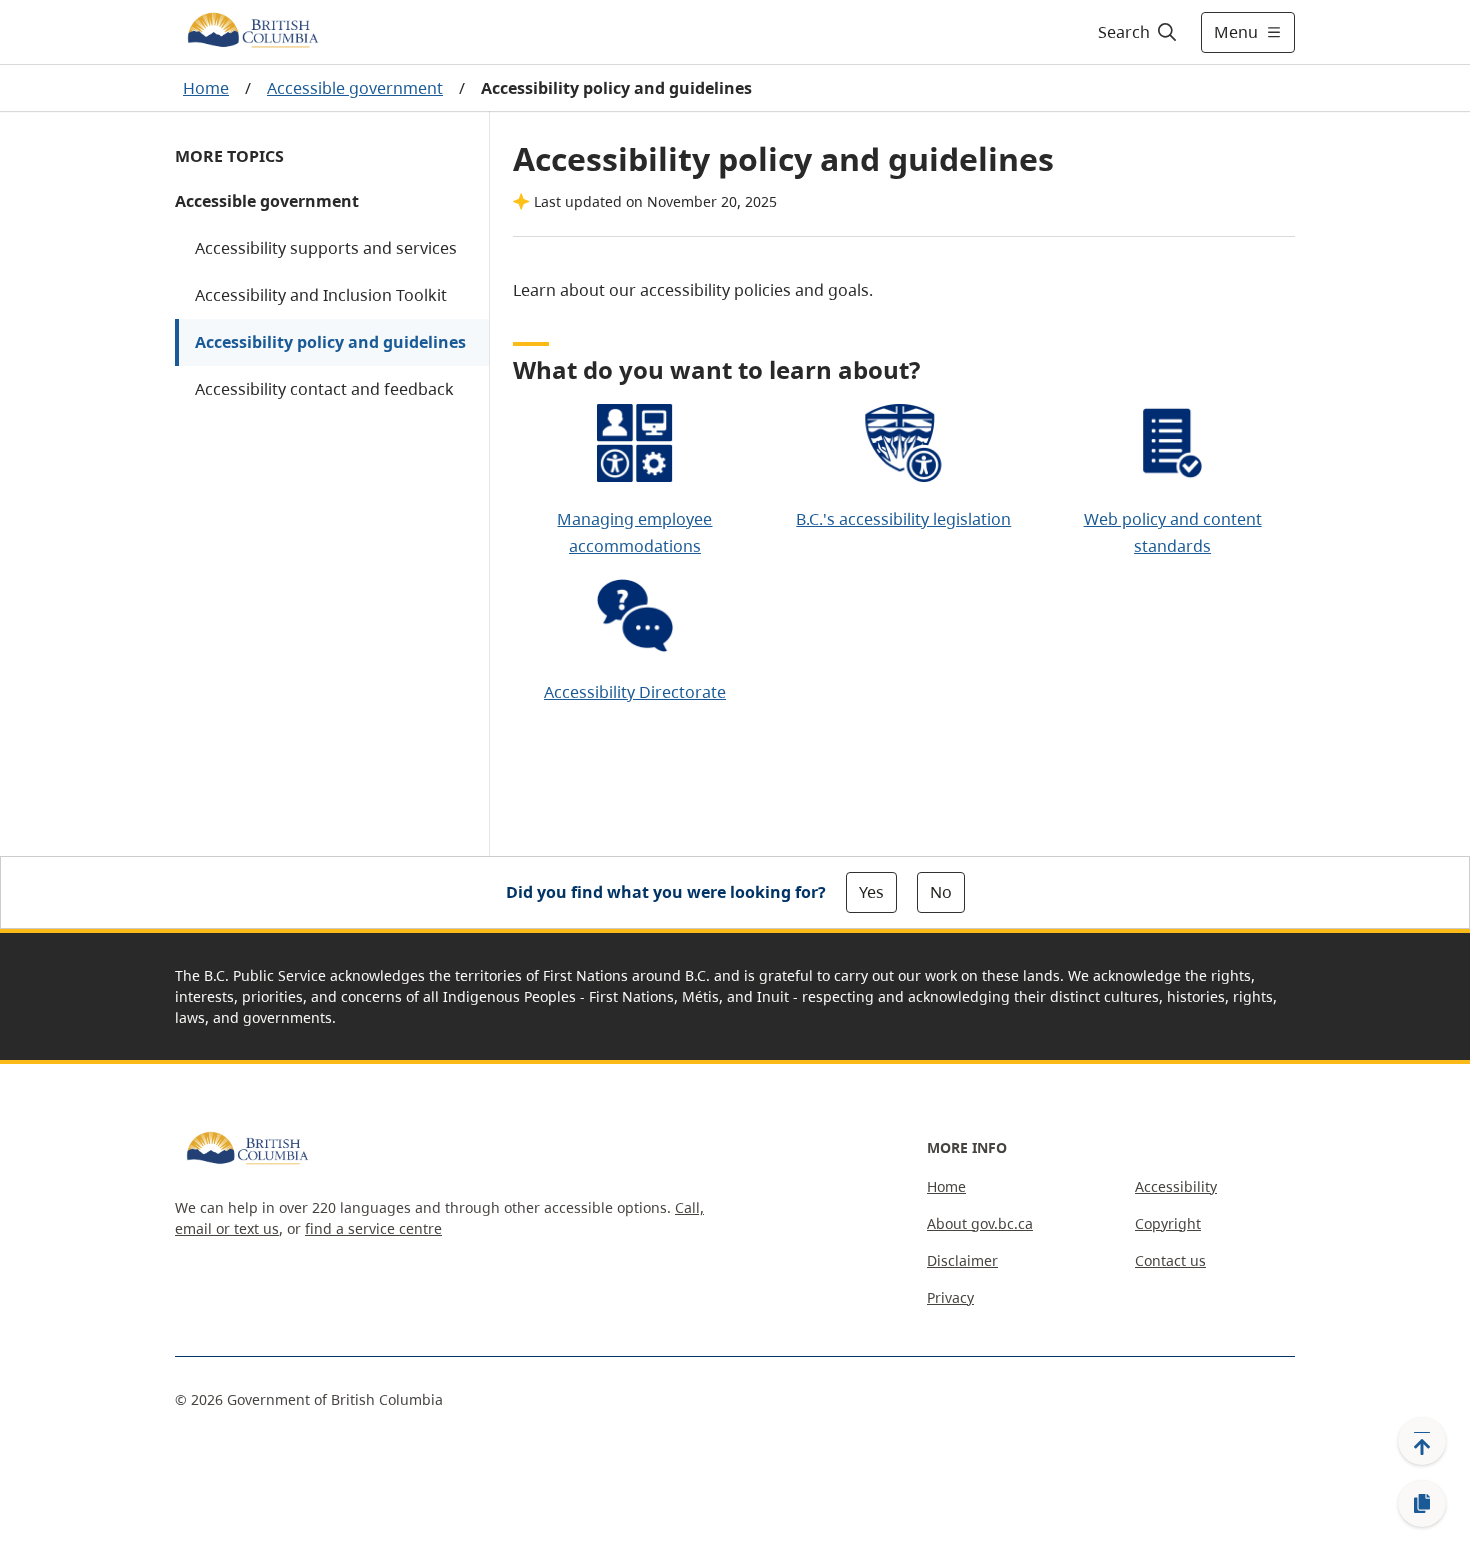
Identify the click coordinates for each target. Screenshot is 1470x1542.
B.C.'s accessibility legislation (903, 519)
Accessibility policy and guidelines (330, 342)
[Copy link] (1422, 1504)
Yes (871, 892)
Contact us (1170, 1260)
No (941, 892)
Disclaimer (962, 1260)
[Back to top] (1422, 1441)
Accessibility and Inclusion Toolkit (321, 295)
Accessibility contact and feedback (324, 389)
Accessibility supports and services (326, 248)
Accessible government (355, 88)
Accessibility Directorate (635, 692)
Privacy (950, 1297)
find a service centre (373, 1228)
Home (206, 88)
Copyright (1168, 1223)
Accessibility (1176, 1186)
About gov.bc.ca (980, 1223)
